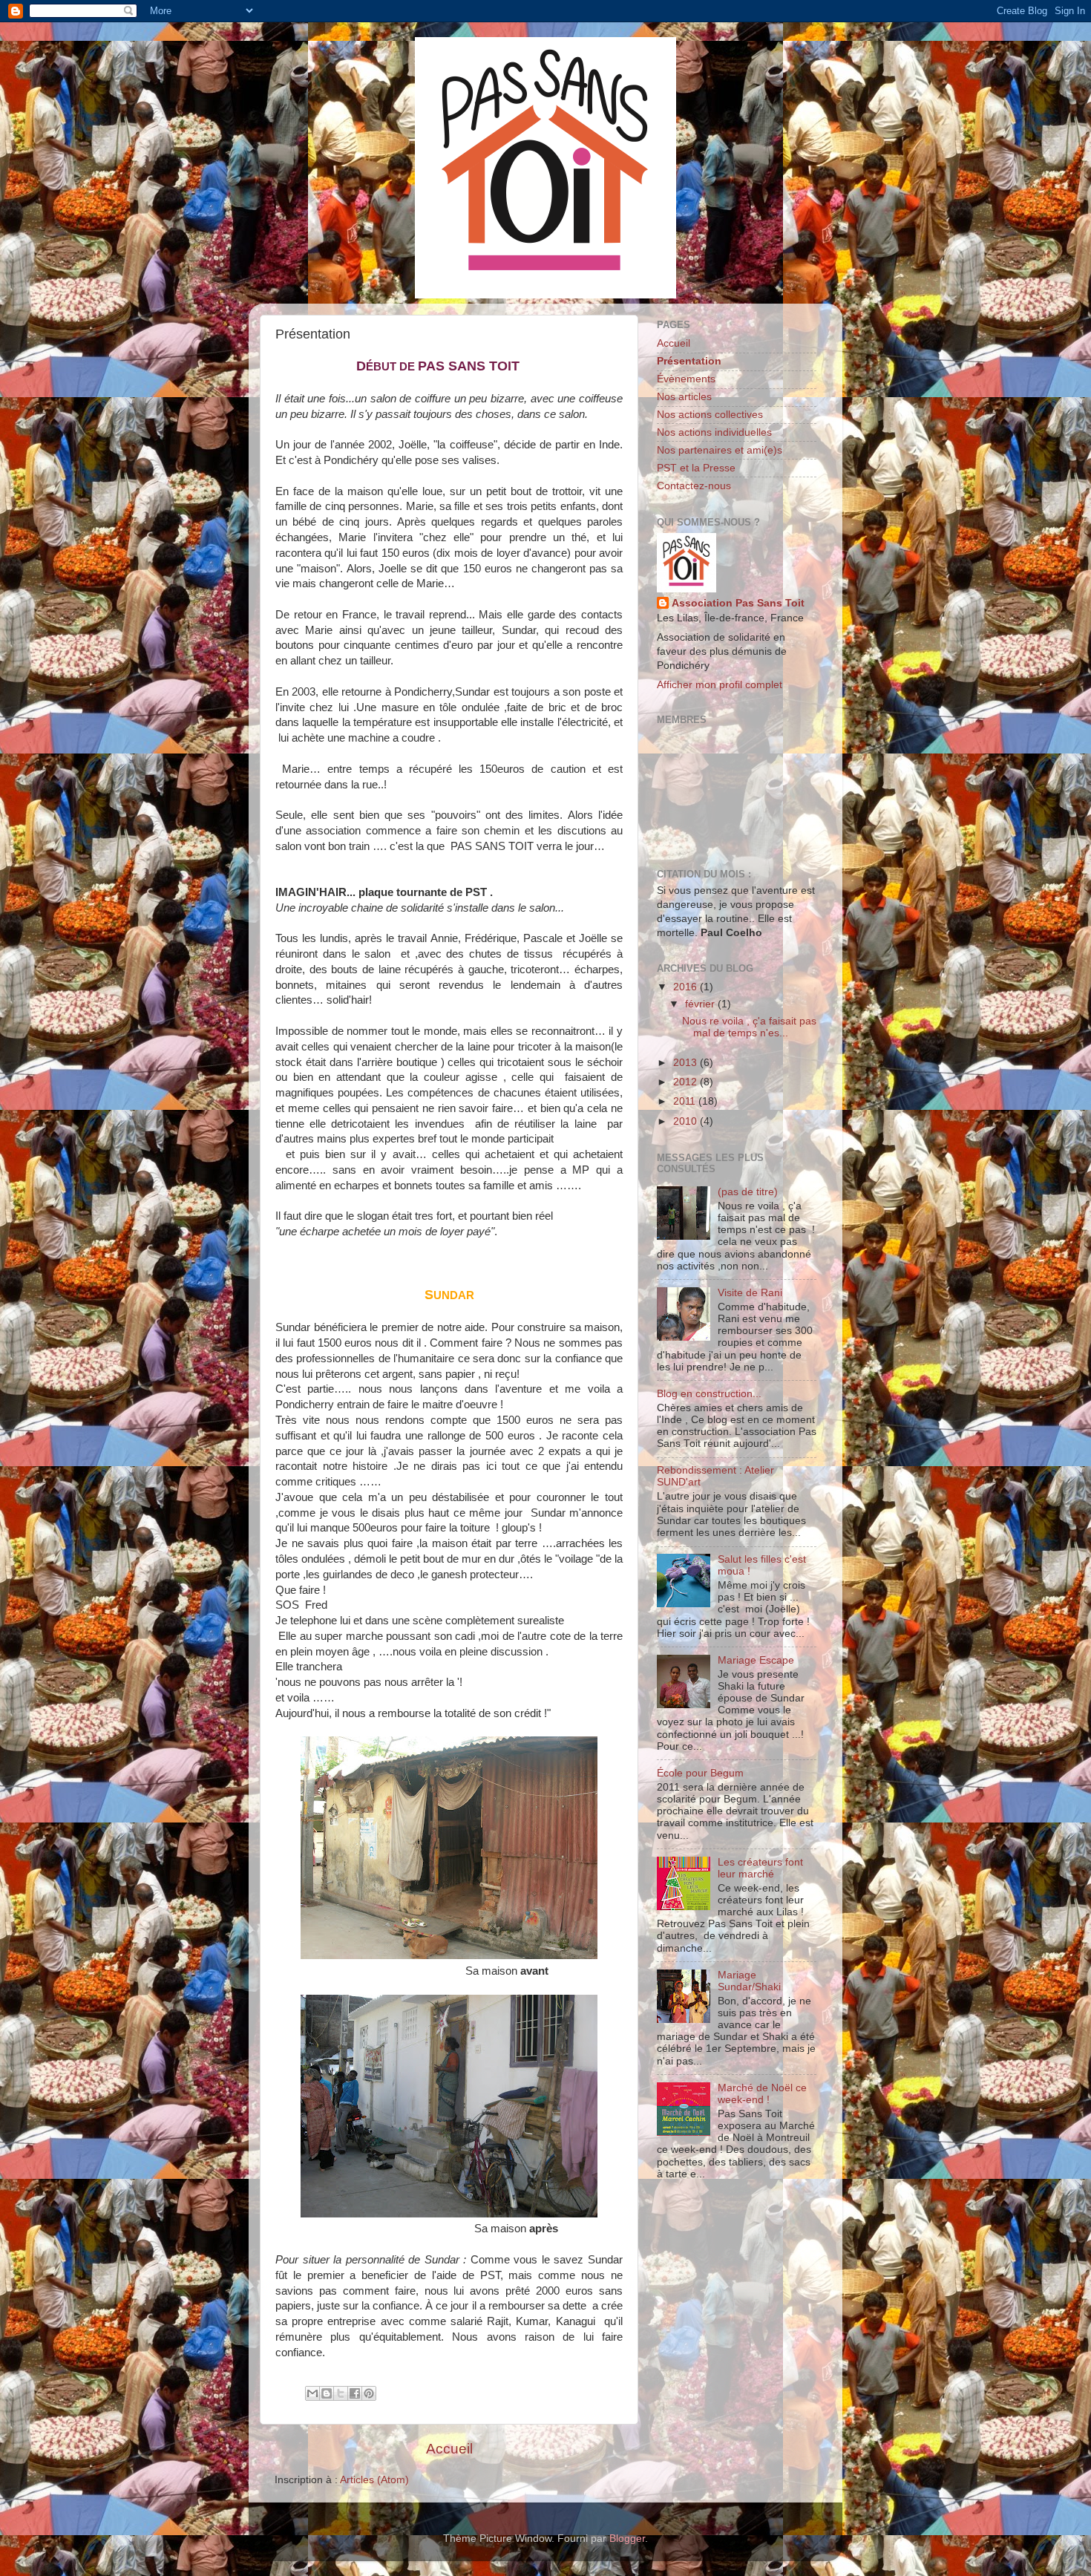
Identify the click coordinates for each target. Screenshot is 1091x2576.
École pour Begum (700, 1773)
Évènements (686, 379)
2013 (687, 1063)
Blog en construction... (709, 1394)
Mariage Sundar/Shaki (749, 1981)
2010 (687, 1121)
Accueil (449, 2449)
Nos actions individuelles (714, 432)
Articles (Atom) (374, 2480)
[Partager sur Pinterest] (369, 2393)
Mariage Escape (756, 1660)
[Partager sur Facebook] (355, 2393)
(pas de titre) (748, 1192)
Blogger (627, 2539)
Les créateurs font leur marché (760, 1868)
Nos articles (684, 397)
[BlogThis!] (327, 2393)
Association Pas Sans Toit (738, 603)
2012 (687, 1082)
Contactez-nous (694, 486)
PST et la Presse (696, 468)
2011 (686, 1101)
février (701, 1004)
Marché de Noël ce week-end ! (762, 2094)
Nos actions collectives (710, 415)
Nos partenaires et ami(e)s (720, 450)
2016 (687, 987)
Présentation (689, 361)
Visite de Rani (750, 1293)
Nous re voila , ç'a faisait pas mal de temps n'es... (749, 1027)
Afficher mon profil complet (720, 685)
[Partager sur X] (341, 2393)
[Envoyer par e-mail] (312, 2393)
